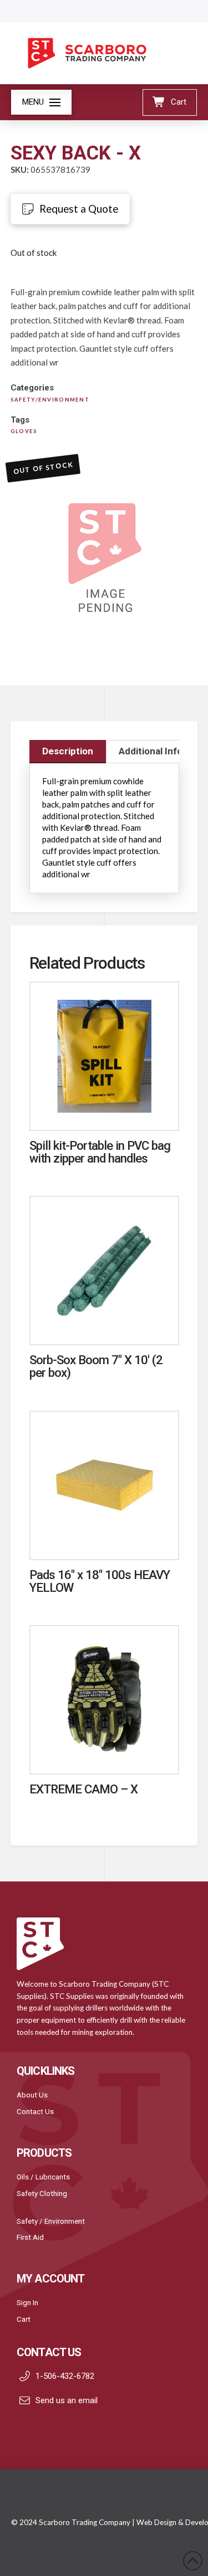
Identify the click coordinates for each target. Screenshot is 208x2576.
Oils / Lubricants (43, 2177)
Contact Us (35, 2111)
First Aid (30, 2237)
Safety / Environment (51, 2221)
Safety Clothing (42, 2193)
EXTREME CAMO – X (84, 1789)
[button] (41, 102)
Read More (104, 1110)
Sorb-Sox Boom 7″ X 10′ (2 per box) (96, 1366)
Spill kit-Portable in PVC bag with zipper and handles (100, 1152)
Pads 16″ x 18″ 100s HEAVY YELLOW (100, 1581)
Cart (24, 2319)
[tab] (68, 752)
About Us (32, 2095)
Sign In (27, 2302)
